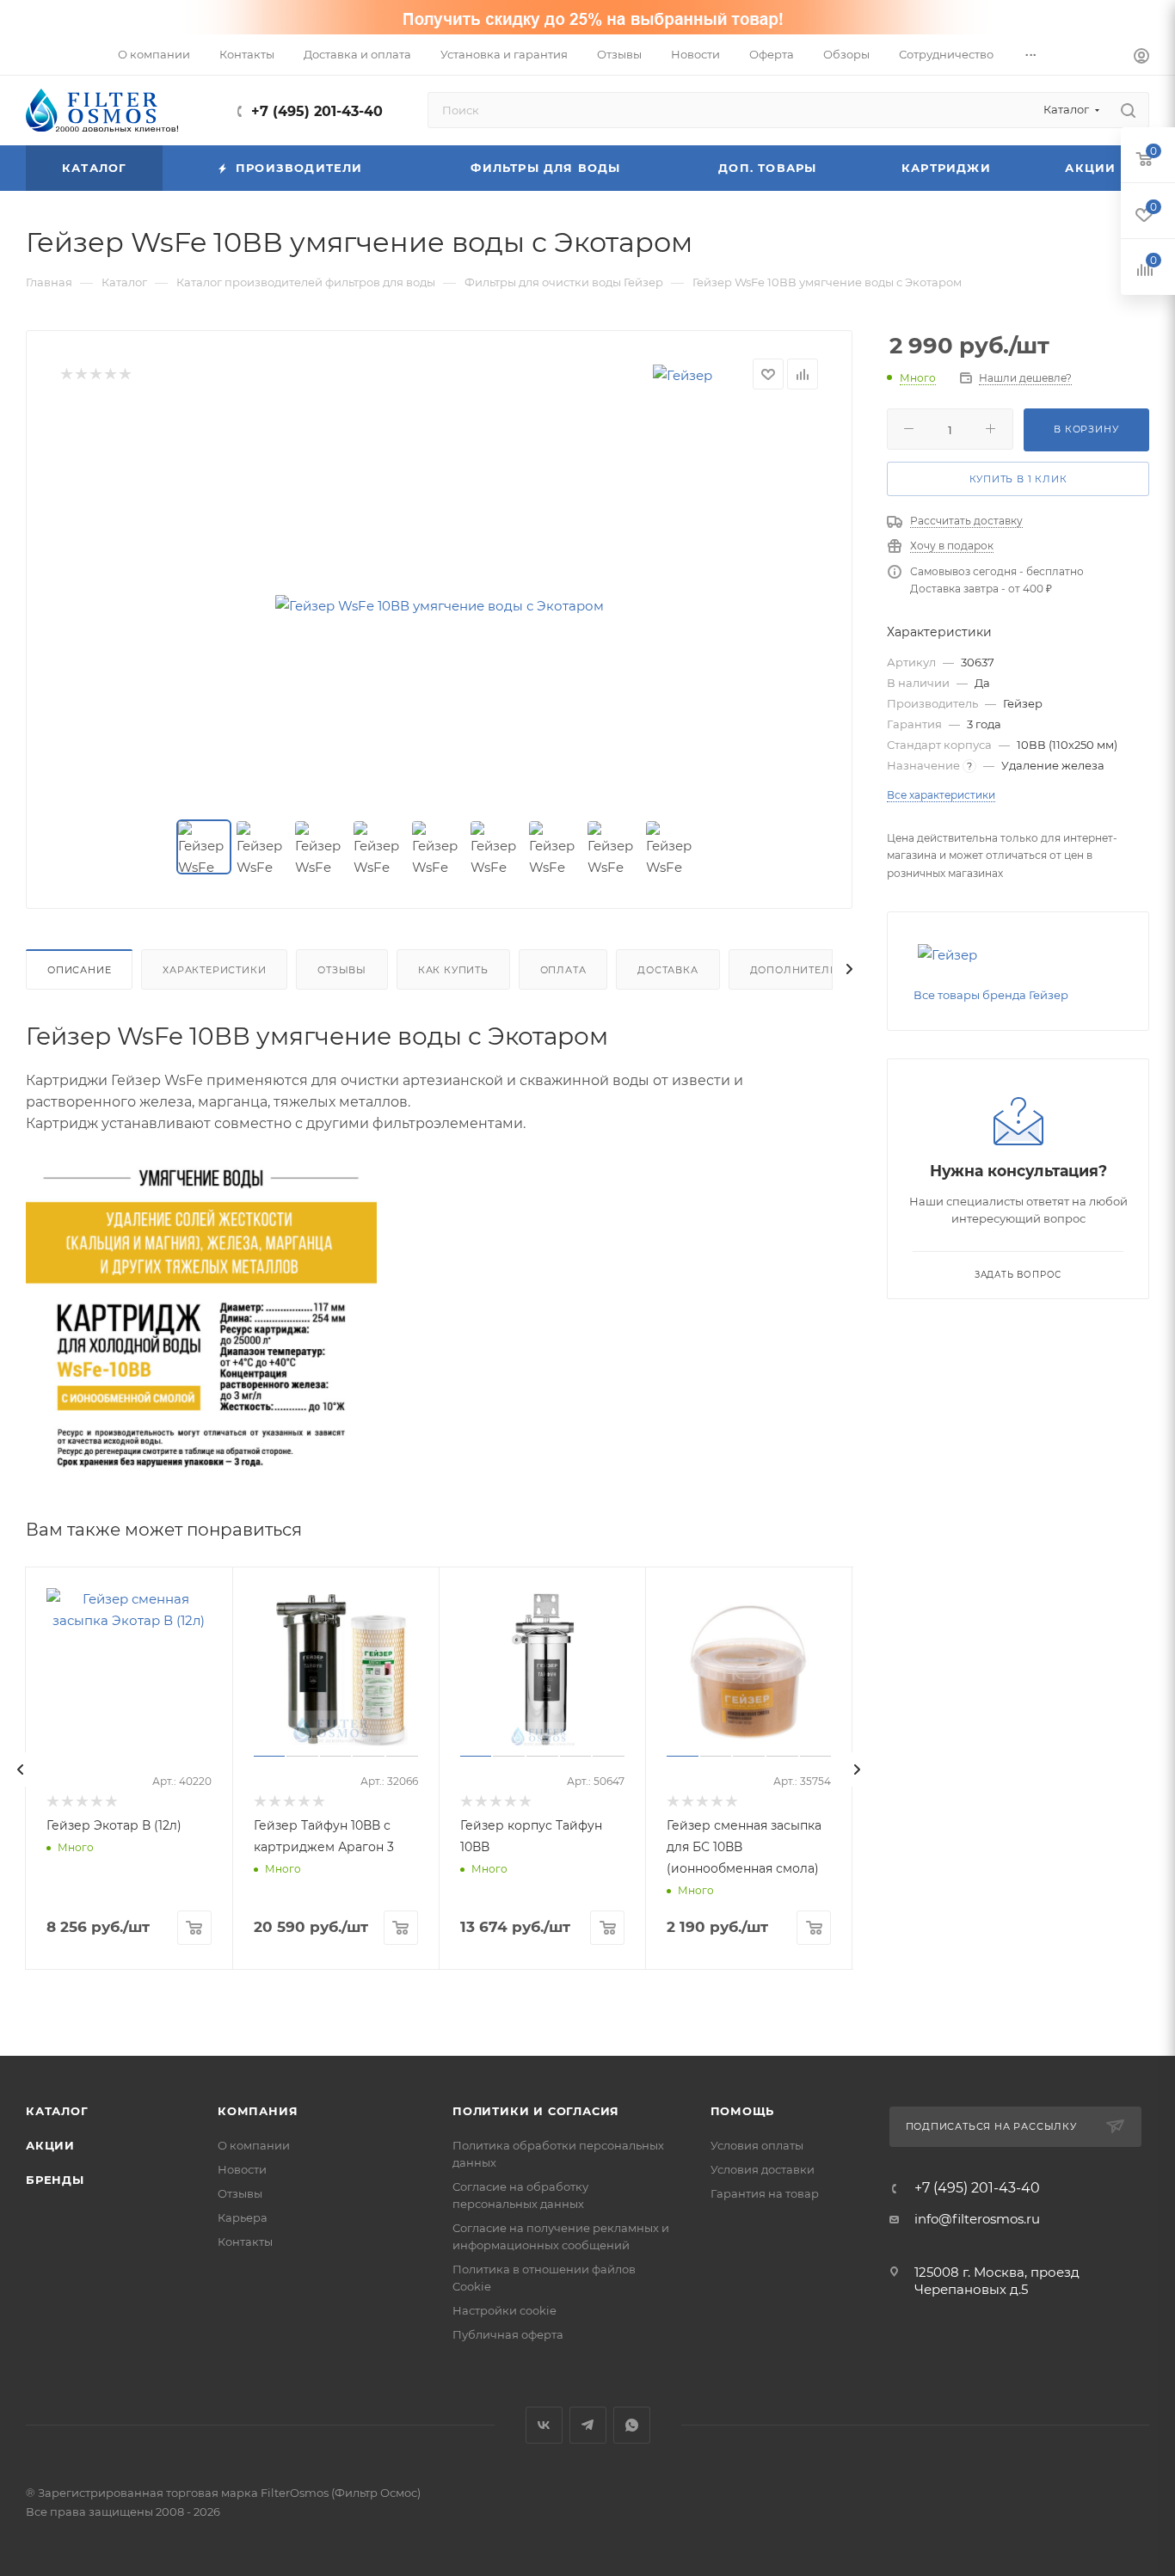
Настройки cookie (504, 2310)
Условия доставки (763, 2169)
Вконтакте (544, 2425)
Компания (258, 2111)
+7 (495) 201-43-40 (317, 111)
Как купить (453, 970)
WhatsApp (632, 2425)
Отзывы (342, 970)
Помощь (743, 2111)
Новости (242, 2169)
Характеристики (214, 970)
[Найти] (1128, 110)
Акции (50, 2145)
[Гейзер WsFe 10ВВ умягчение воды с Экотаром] (440, 605)
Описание (79, 970)
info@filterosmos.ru (977, 2219)
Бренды (55, 2180)
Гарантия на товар (765, 2193)
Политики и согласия (536, 2111)
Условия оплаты (757, 2145)
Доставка (667, 970)
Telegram (588, 2425)
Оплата (563, 970)
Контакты (245, 2242)
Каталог (57, 2111)
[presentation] (21, 1769)
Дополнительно (802, 970)
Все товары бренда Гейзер (991, 995)
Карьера (243, 2217)
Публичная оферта (508, 2334)
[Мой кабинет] (1141, 58)
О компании (254, 2145)
